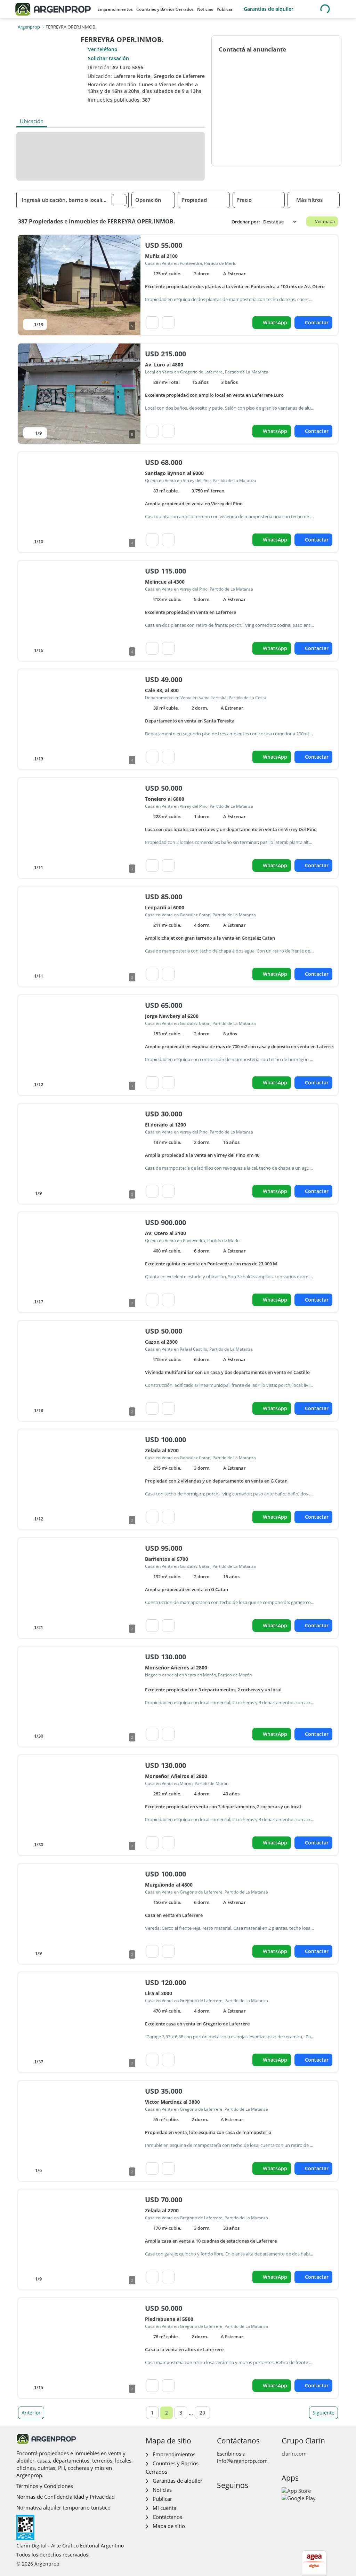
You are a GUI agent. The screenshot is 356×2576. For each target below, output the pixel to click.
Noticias (205, 9)
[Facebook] (222, 2500)
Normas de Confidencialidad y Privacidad (66, 2497)
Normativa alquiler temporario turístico (63, 2507)
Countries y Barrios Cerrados (165, 9)
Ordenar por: (246, 222)
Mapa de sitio (169, 2526)
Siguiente (323, 2413)
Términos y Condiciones (45, 2486)
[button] (119, 200)
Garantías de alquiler (269, 9)
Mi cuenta (164, 2508)
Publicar (225, 9)
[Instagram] (233, 2500)
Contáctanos (167, 2517)
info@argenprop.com (242, 2461)
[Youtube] (244, 2500)
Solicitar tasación (108, 58)
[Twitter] (255, 2500)
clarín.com (294, 2453)
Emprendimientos (115, 9)
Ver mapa (325, 221)
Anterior (31, 2413)
